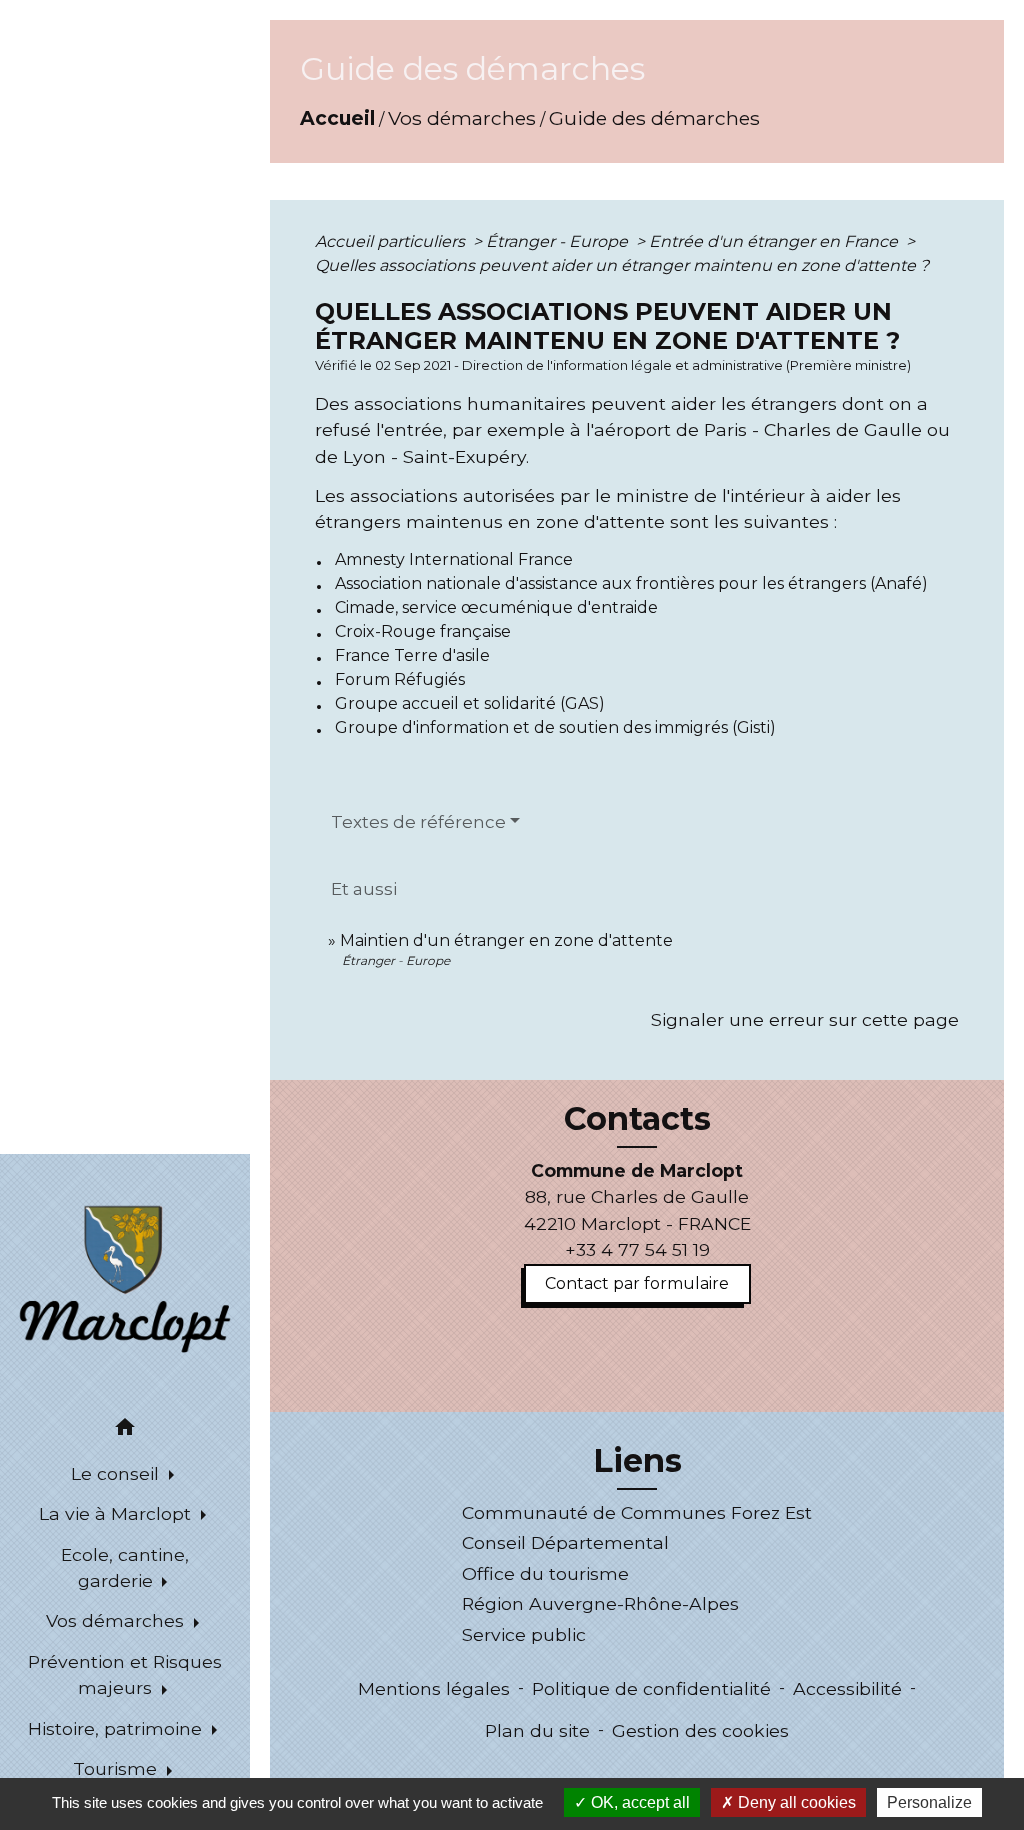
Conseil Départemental (565, 1542)
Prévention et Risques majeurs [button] (125, 1674)
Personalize (929, 1802)
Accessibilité (847, 1688)
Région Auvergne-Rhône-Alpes (600, 1603)
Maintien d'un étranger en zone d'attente (506, 940)
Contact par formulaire (637, 1283)
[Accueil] (125, 1277)
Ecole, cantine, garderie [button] (125, 1567)
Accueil (337, 118)
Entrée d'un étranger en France (775, 241)
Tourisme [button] (117, 1768)
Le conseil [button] (117, 1473)
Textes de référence (418, 822)
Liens (637, 1461)
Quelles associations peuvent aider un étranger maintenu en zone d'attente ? (622, 265)
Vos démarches (462, 118)
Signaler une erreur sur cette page (805, 1019)
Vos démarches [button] (117, 1620)
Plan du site (537, 1730)
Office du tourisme (545, 1573)
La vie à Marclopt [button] (117, 1513)
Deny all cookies (795, 1802)
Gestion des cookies (700, 1730)
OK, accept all (638, 1802)
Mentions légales (434, 1688)
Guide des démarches (654, 118)
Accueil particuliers (392, 241)
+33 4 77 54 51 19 (637, 1249)
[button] (125, 1430)
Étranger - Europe (559, 241)
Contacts (637, 1119)
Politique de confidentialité (651, 1688)
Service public (524, 1634)
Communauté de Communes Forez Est (637, 1512)
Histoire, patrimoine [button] (117, 1728)
